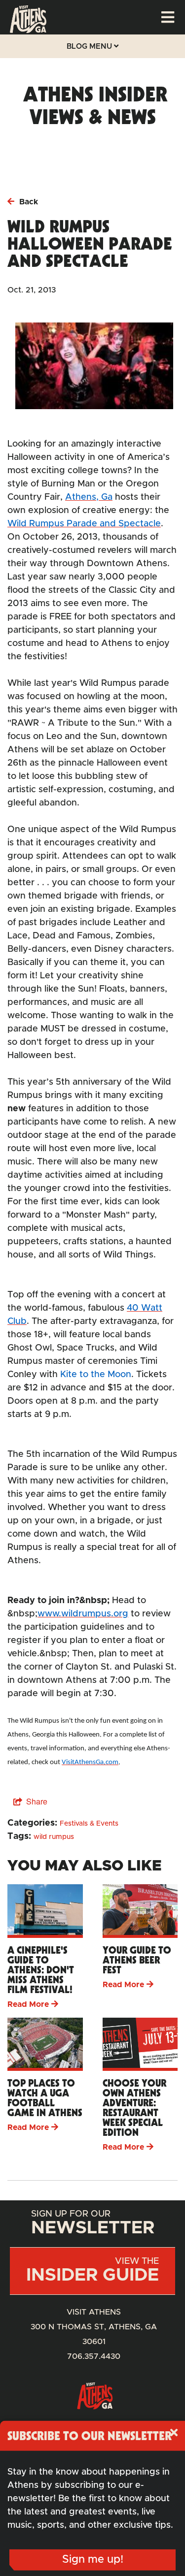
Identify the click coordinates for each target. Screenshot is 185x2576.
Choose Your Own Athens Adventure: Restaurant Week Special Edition (134, 2108)
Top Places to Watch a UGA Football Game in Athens (45, 2098)
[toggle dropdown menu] (168, 17)
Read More (28, 2004)
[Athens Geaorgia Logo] (28, 31)
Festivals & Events (89, 1824)
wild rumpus (54, 1837)
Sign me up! (93, 2560)
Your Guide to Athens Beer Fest (137, 1960)
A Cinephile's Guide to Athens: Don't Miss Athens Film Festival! (41, 1970)
